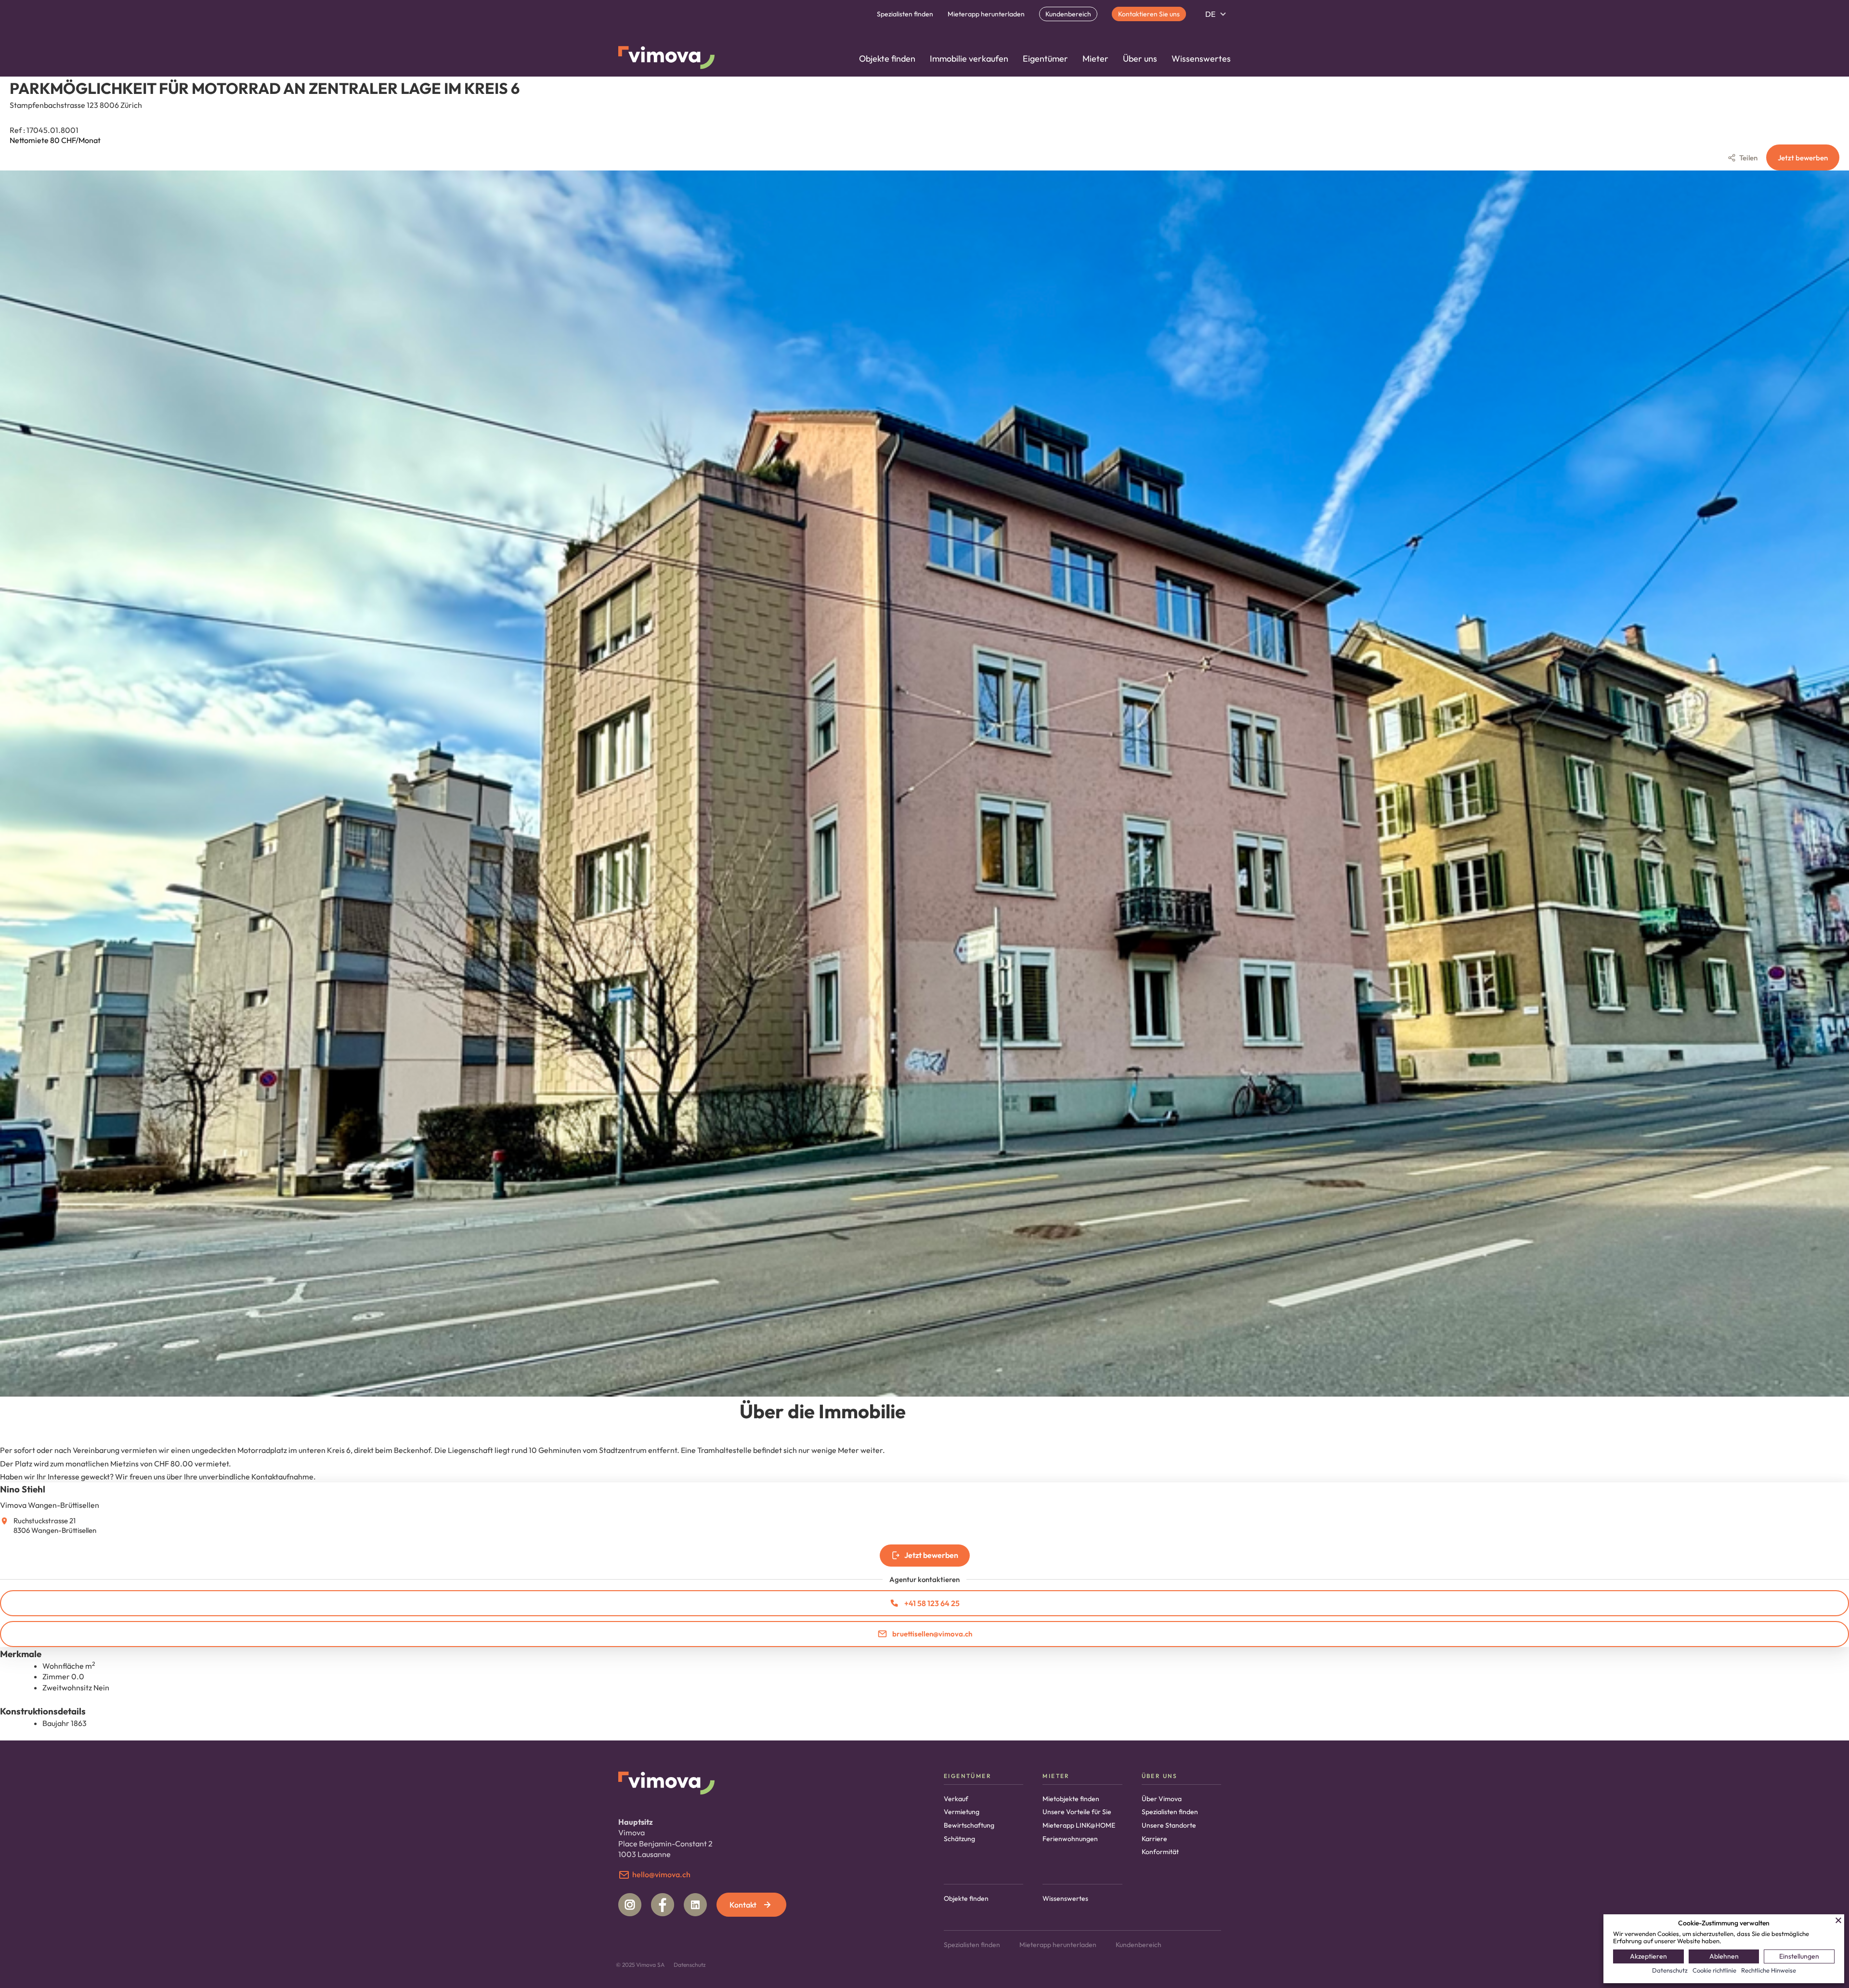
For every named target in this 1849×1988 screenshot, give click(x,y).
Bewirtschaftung (969, 1825)
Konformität (1160, 1852)
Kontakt (743, 1905)
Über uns (1140, 59)
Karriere (1154, 1839)
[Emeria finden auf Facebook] (663, 1905)
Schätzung (959, 1839)
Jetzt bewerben (1803, 158)
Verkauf (956, 1799)
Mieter (1095, 59)
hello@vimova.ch (661, 1874)
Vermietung (962, 1812)
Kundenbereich (1068, 14)
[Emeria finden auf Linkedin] (695, 1905)
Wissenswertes (1201, 59)
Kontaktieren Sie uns (1149, 14)
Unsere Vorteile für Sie (1077, 1812)
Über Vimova (1162, 1799)
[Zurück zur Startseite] (666, 59)
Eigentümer (1045, 59)
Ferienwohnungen (1070, 1839)
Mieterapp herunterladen (986, 14)
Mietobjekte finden (1071, 1799)
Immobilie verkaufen (969, 59)
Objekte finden (887, 59)
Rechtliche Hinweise (1769, 1970)
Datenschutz (690, 1965)
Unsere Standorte (1169, 1825)
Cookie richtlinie (1714, 1970)
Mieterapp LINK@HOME (1079, 1825)
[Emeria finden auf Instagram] (630, 1905)
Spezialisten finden (905, 14)
